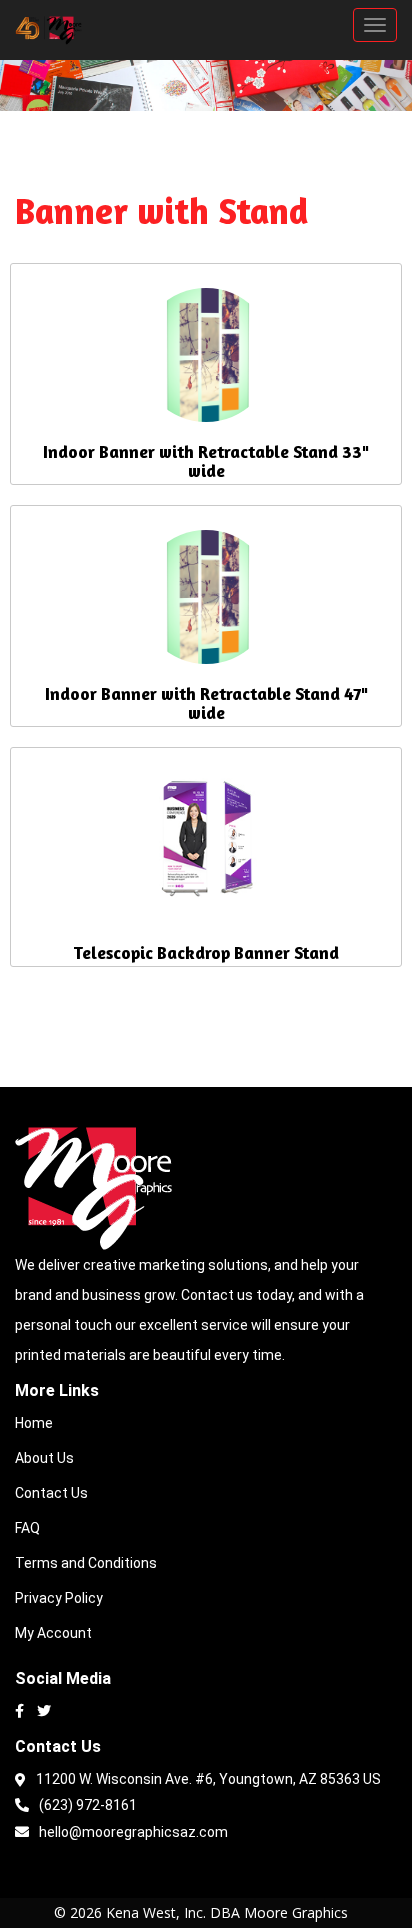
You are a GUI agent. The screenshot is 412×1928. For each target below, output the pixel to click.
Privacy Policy (59, 1598)
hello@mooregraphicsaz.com (133, 1832)
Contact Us (51, 1493)
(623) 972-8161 (88, 1805)
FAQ (27, 1528)
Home (34, 1423)
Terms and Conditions (86, 1563)
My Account (53, 1633)
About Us (44, 1458)
